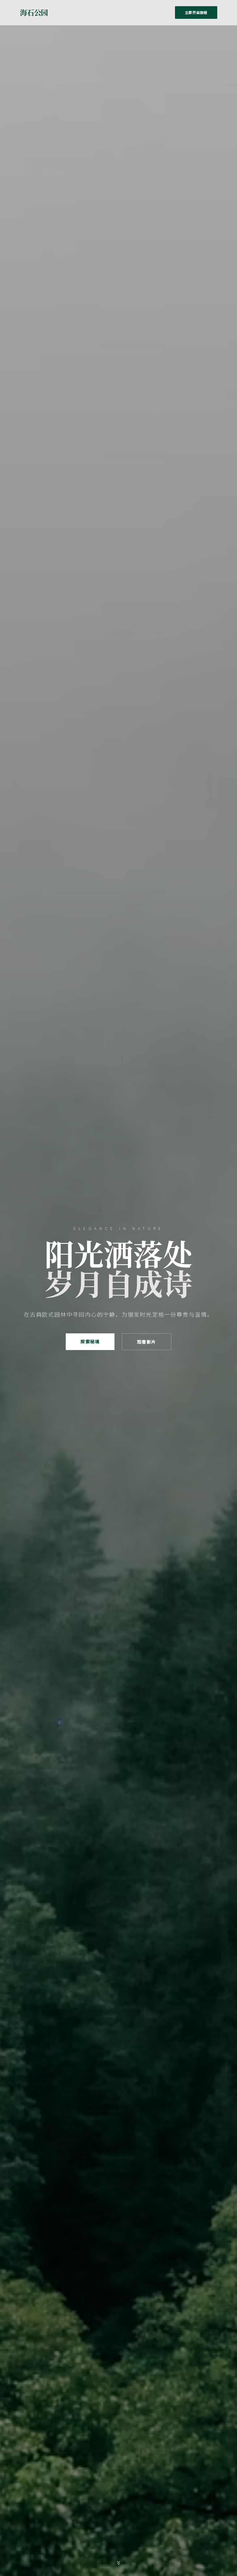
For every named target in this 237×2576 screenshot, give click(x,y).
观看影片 (147, 1342)
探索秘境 (90, 1341)
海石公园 (34, 12)
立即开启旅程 (196, 12)
